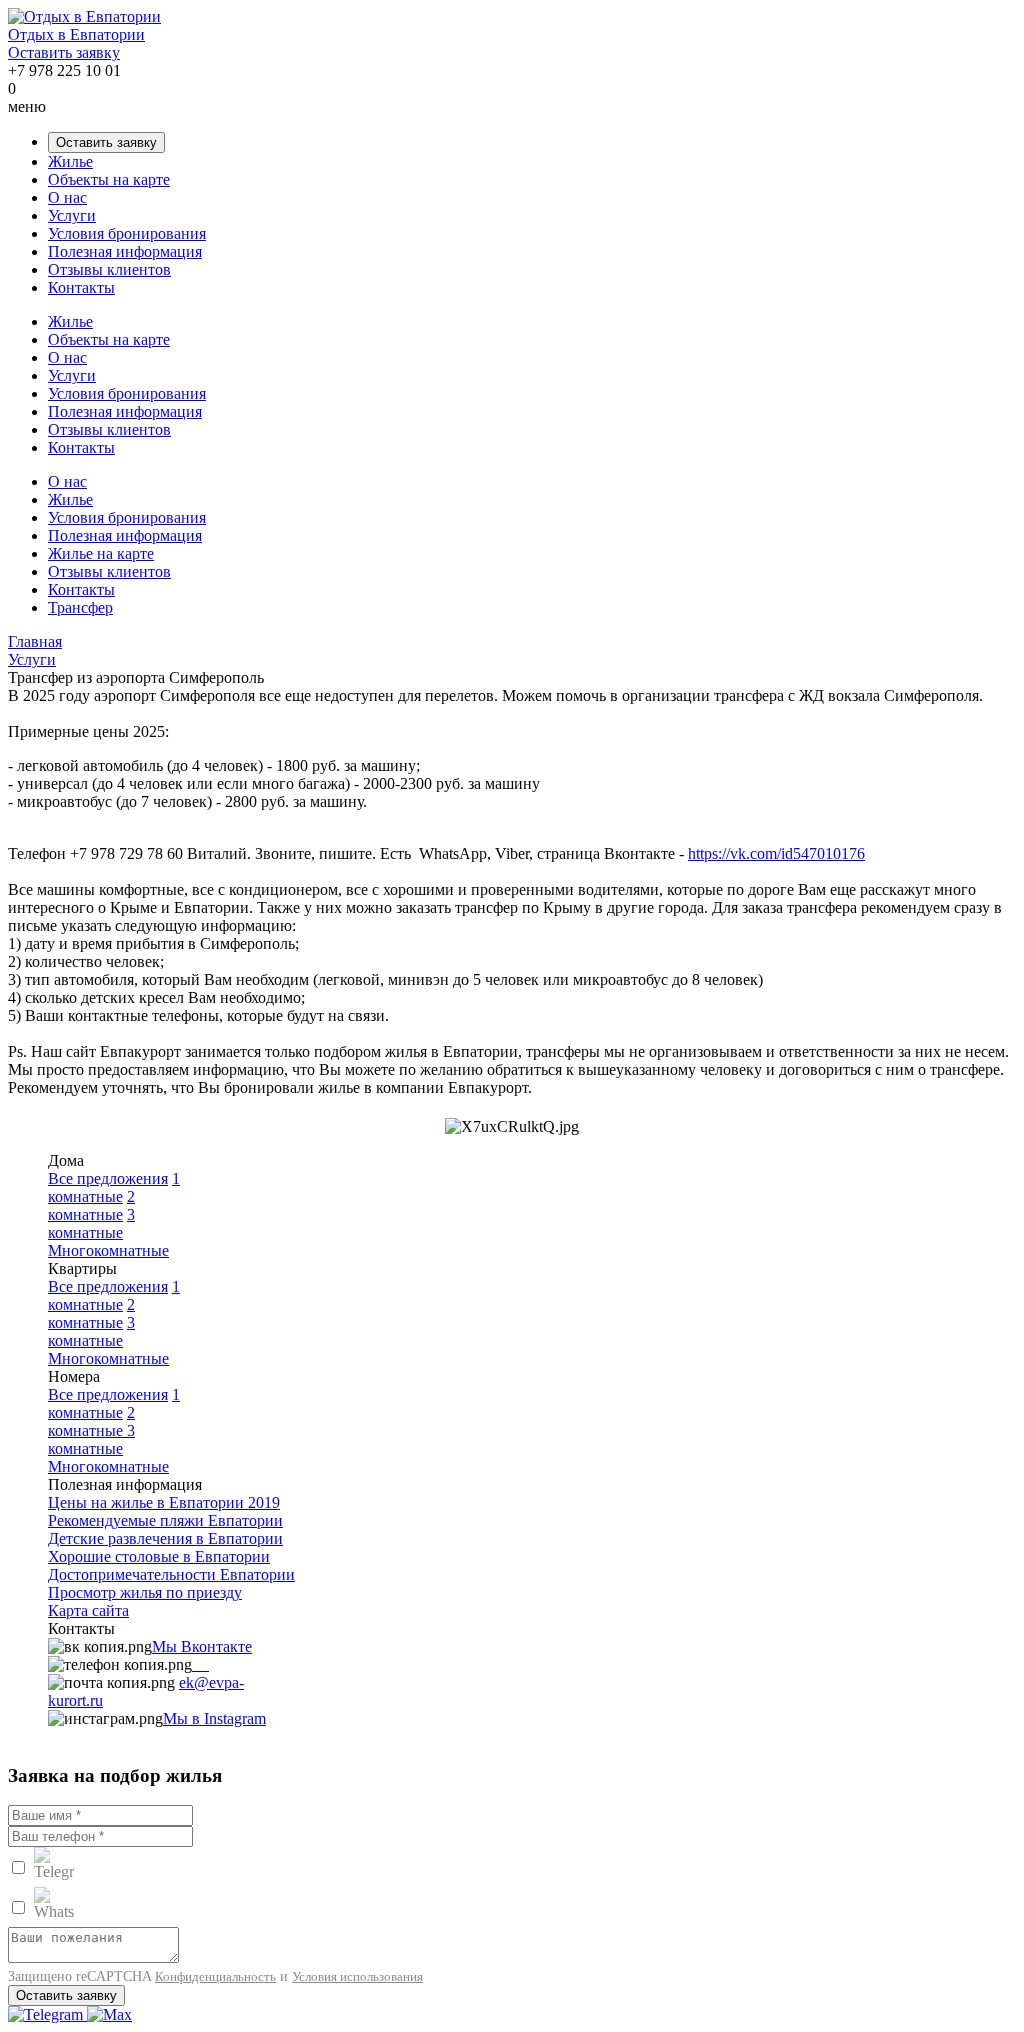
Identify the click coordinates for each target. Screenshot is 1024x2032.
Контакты (81, 287)
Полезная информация (125, 251)
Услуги (72, 215)
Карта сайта (88, 1610)
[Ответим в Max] (109, 2014)
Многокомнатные (108, 1250)
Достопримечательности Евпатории (171, 1574)
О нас (67, 197)
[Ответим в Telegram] (47, 2014)
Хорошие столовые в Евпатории (159, 1556)
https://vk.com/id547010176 (776, 853)
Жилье (70, 161)
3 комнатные (91, 1223)
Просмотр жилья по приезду (145, 1592)
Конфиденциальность (215, 1976)
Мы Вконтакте (202, 1646)
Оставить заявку (64, 52)
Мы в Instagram (214, 1718)
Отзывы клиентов (109, 269)
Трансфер (80, 607)
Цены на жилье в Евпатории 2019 (164, 1502)
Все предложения (108, 1178)
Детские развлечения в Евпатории (165, 1538)
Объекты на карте (109, 179)
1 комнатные (114, 1187)
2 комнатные (91, 1205)
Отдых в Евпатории (76, 34)
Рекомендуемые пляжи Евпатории (165, 1520)
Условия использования (357, 1976)
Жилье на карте (101, 553)
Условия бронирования (127, 233)
